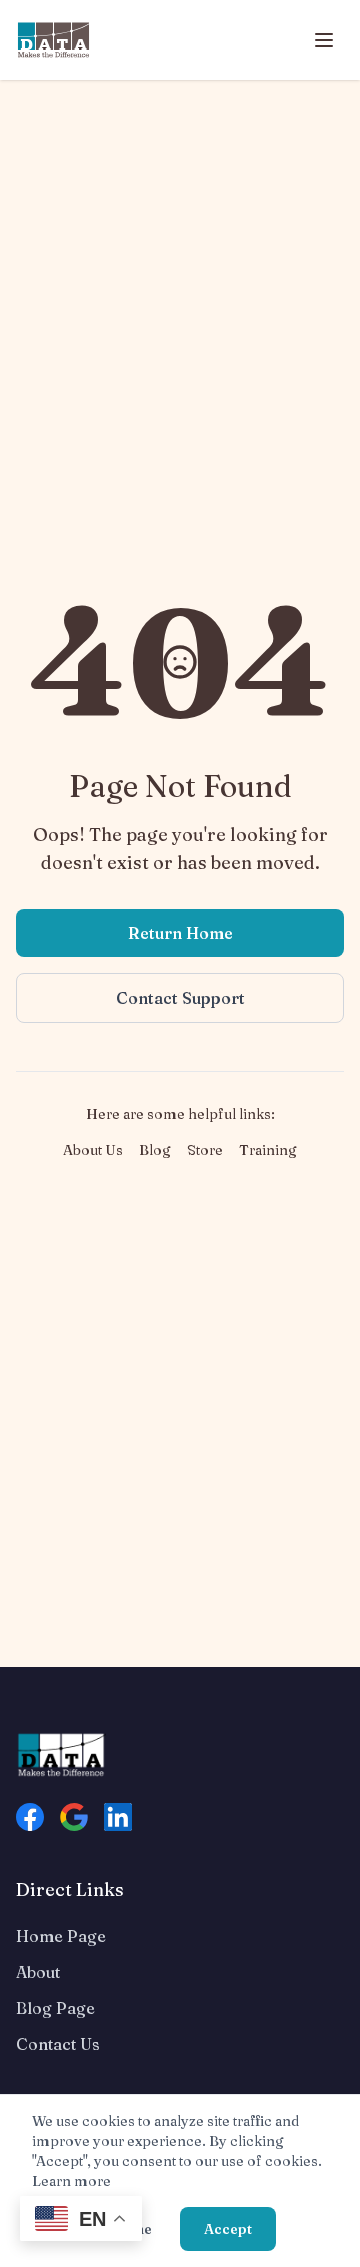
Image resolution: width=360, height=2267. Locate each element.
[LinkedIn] (118, 1817)
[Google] (74, 1817)
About (38, 1972)
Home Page (61, 1936)
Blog (155, 1150)
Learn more (71, 2181)
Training (268, 1150)
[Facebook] (30, 1817)
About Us (93, 1150)
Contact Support (180, 998)
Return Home (180, 933)
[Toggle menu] (324, 40)
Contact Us (58, 2044)
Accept (228, 2229)
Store (205, 1150)
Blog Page (55, 2008)
